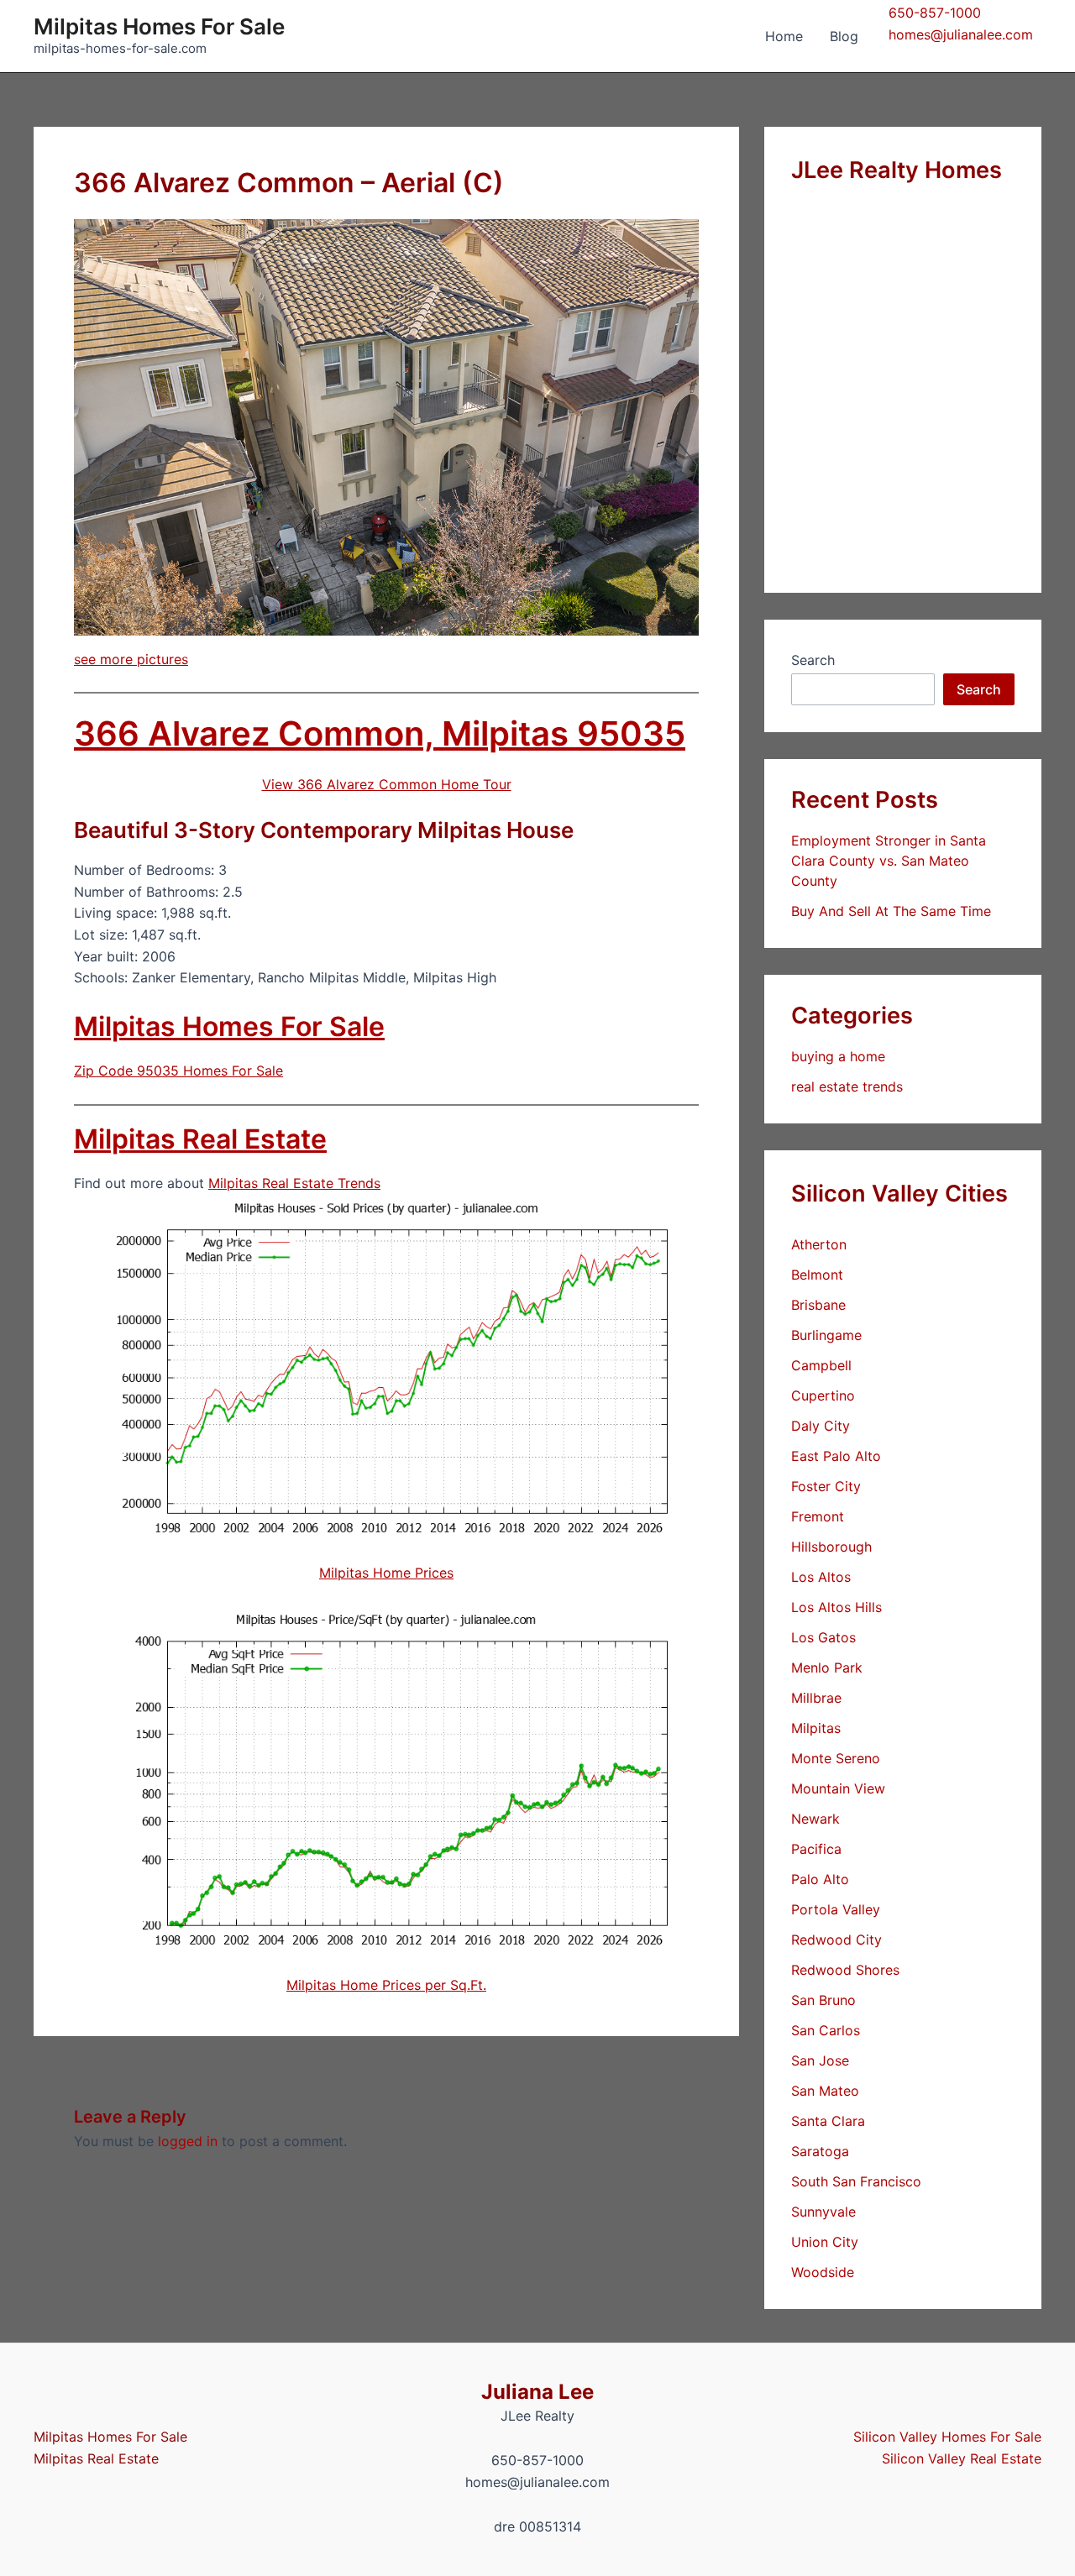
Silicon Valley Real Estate (962, 2458)
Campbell (821, 1365)
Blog (844, 36)
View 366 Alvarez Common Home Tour (387, 784)
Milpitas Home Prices (386, 1573)
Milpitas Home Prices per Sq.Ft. (386, 1985)
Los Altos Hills (836, 1607)
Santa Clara (828, 2121)
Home (784, 36)
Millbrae (816, 1698)
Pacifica (816, 1849)
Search (813, 660)
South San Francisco (856, 2181)
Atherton (819, 1244)
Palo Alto (820, 1879)
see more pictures (131, 659)
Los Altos (821, 1577)
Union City (825, 2242)
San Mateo (825, 2091)
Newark (815, 1819)
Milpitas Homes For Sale (159, 26)
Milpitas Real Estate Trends (294, 1183)
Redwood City (836, 1940)
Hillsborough (831, 1547)
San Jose (820, 2060)
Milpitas (816, 1728)
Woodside (823, 2272)
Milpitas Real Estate (200, 1139)
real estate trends (847, 1086)
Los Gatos (823, 1637)
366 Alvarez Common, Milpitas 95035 (380, 733)
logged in (188, 2141)
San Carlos (826, 2030)
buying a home (838, 1056)
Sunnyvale (823, 2212)
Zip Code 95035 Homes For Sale (178, 1071)
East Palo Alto (836, 1456)
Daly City (821, 1426)
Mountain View (838, 1788)
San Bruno (823, 2000)
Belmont (817, 1275)
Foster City (826, 1486)
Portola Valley (836, 1909)
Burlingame (826, 1335)
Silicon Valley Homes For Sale (947, 2437)
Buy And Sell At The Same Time (891, 911)
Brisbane (818, 1305)
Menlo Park (827, 1668)
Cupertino (823, 1395)
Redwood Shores (845, 1970)
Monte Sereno (836, 1758)
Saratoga (820, 2151)
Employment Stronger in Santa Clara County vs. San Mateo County (889, 861)
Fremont (818, 1516)
